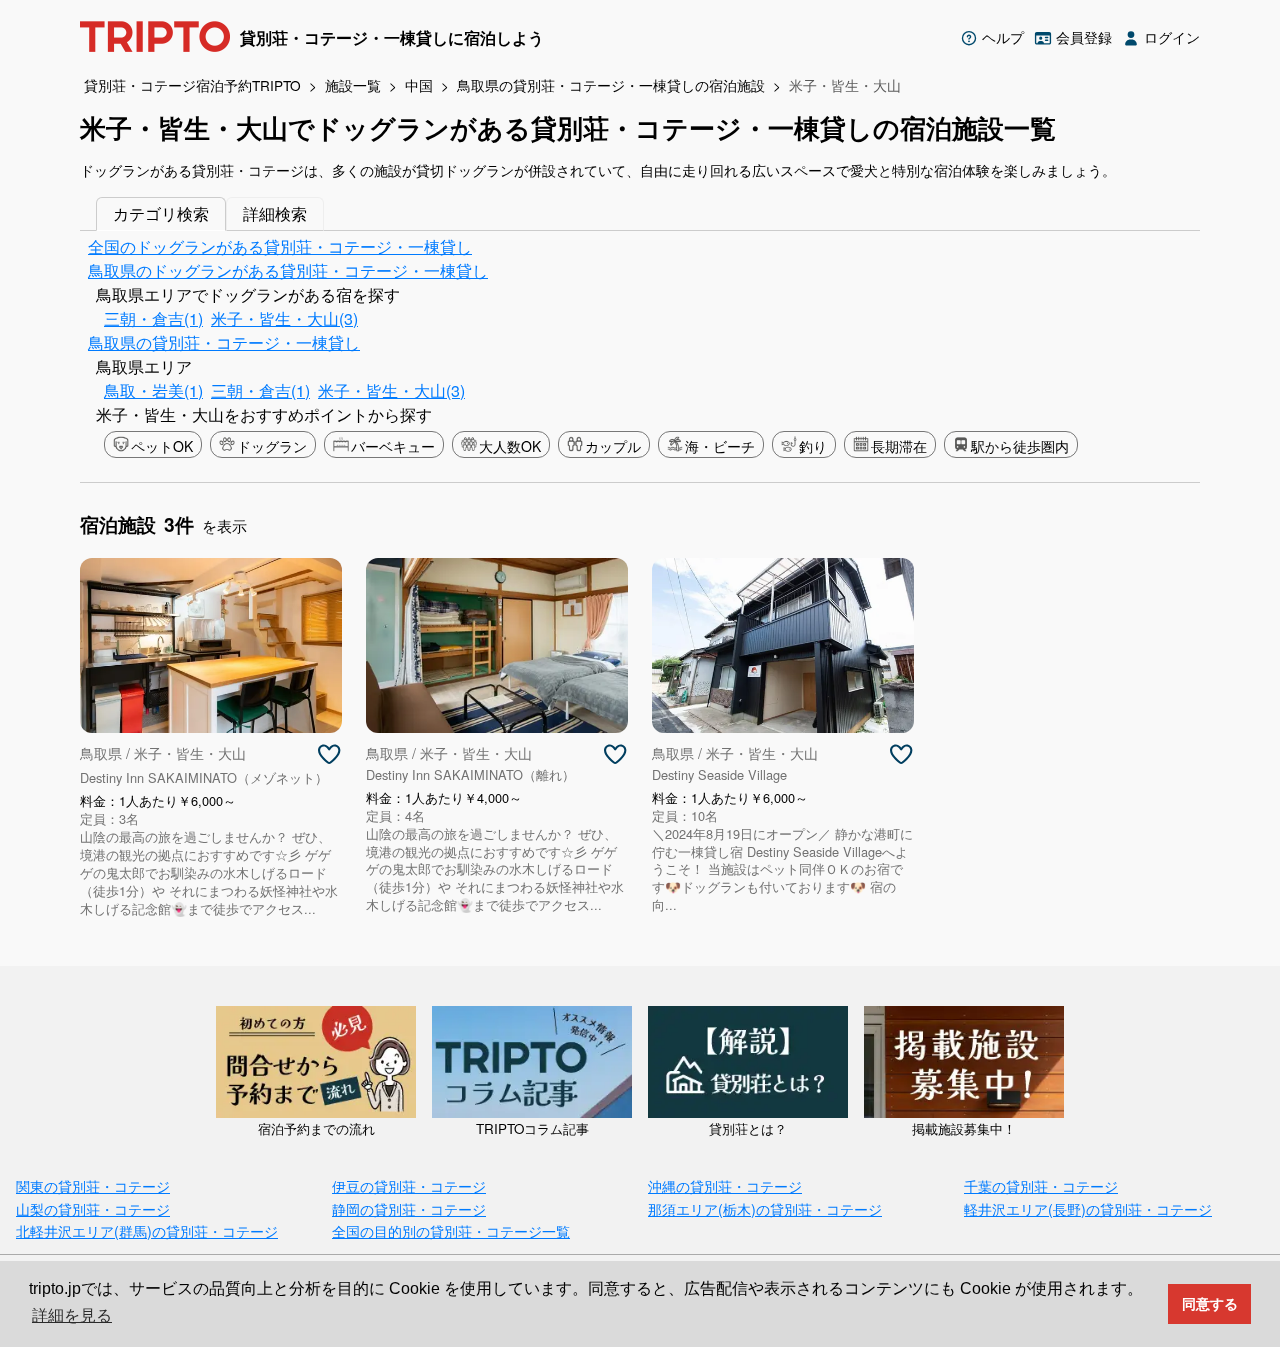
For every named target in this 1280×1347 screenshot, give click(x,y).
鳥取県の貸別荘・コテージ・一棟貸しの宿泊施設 (611, 85)
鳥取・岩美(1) (153, 390)
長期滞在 (899, 446)
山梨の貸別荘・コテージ (93, 1208)
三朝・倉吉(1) (153, 318)
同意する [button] (1210, 1304)
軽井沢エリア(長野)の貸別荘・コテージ (1088, 1208)
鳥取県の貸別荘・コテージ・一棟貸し (224, 342)
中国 (419, 85)
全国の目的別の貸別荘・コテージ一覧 (451, 1230)
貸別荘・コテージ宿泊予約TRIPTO (192, 85)
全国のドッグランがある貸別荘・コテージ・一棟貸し (280, 246)
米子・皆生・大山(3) (284, 318)
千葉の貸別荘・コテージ (1041, 1185)
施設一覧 (353, 85)
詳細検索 (275, 213)
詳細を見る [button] (72, 1315)
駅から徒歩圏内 (1020, 446)
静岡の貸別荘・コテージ (409, 1208)
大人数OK (510, 446)
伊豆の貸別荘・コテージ (409, 1185)
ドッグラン (272, 446)
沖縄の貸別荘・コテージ (725, 1185)
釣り (813, 446)
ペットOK (162, 446)
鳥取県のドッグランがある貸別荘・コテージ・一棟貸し (288, 270)
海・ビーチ (720, 446)
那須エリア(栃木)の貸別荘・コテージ (765, 1208)
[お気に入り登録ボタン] (329, 755)
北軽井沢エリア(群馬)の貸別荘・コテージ (147, 1230)
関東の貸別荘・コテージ (93, 1185)
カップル (613, 446)
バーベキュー (393, 446)
